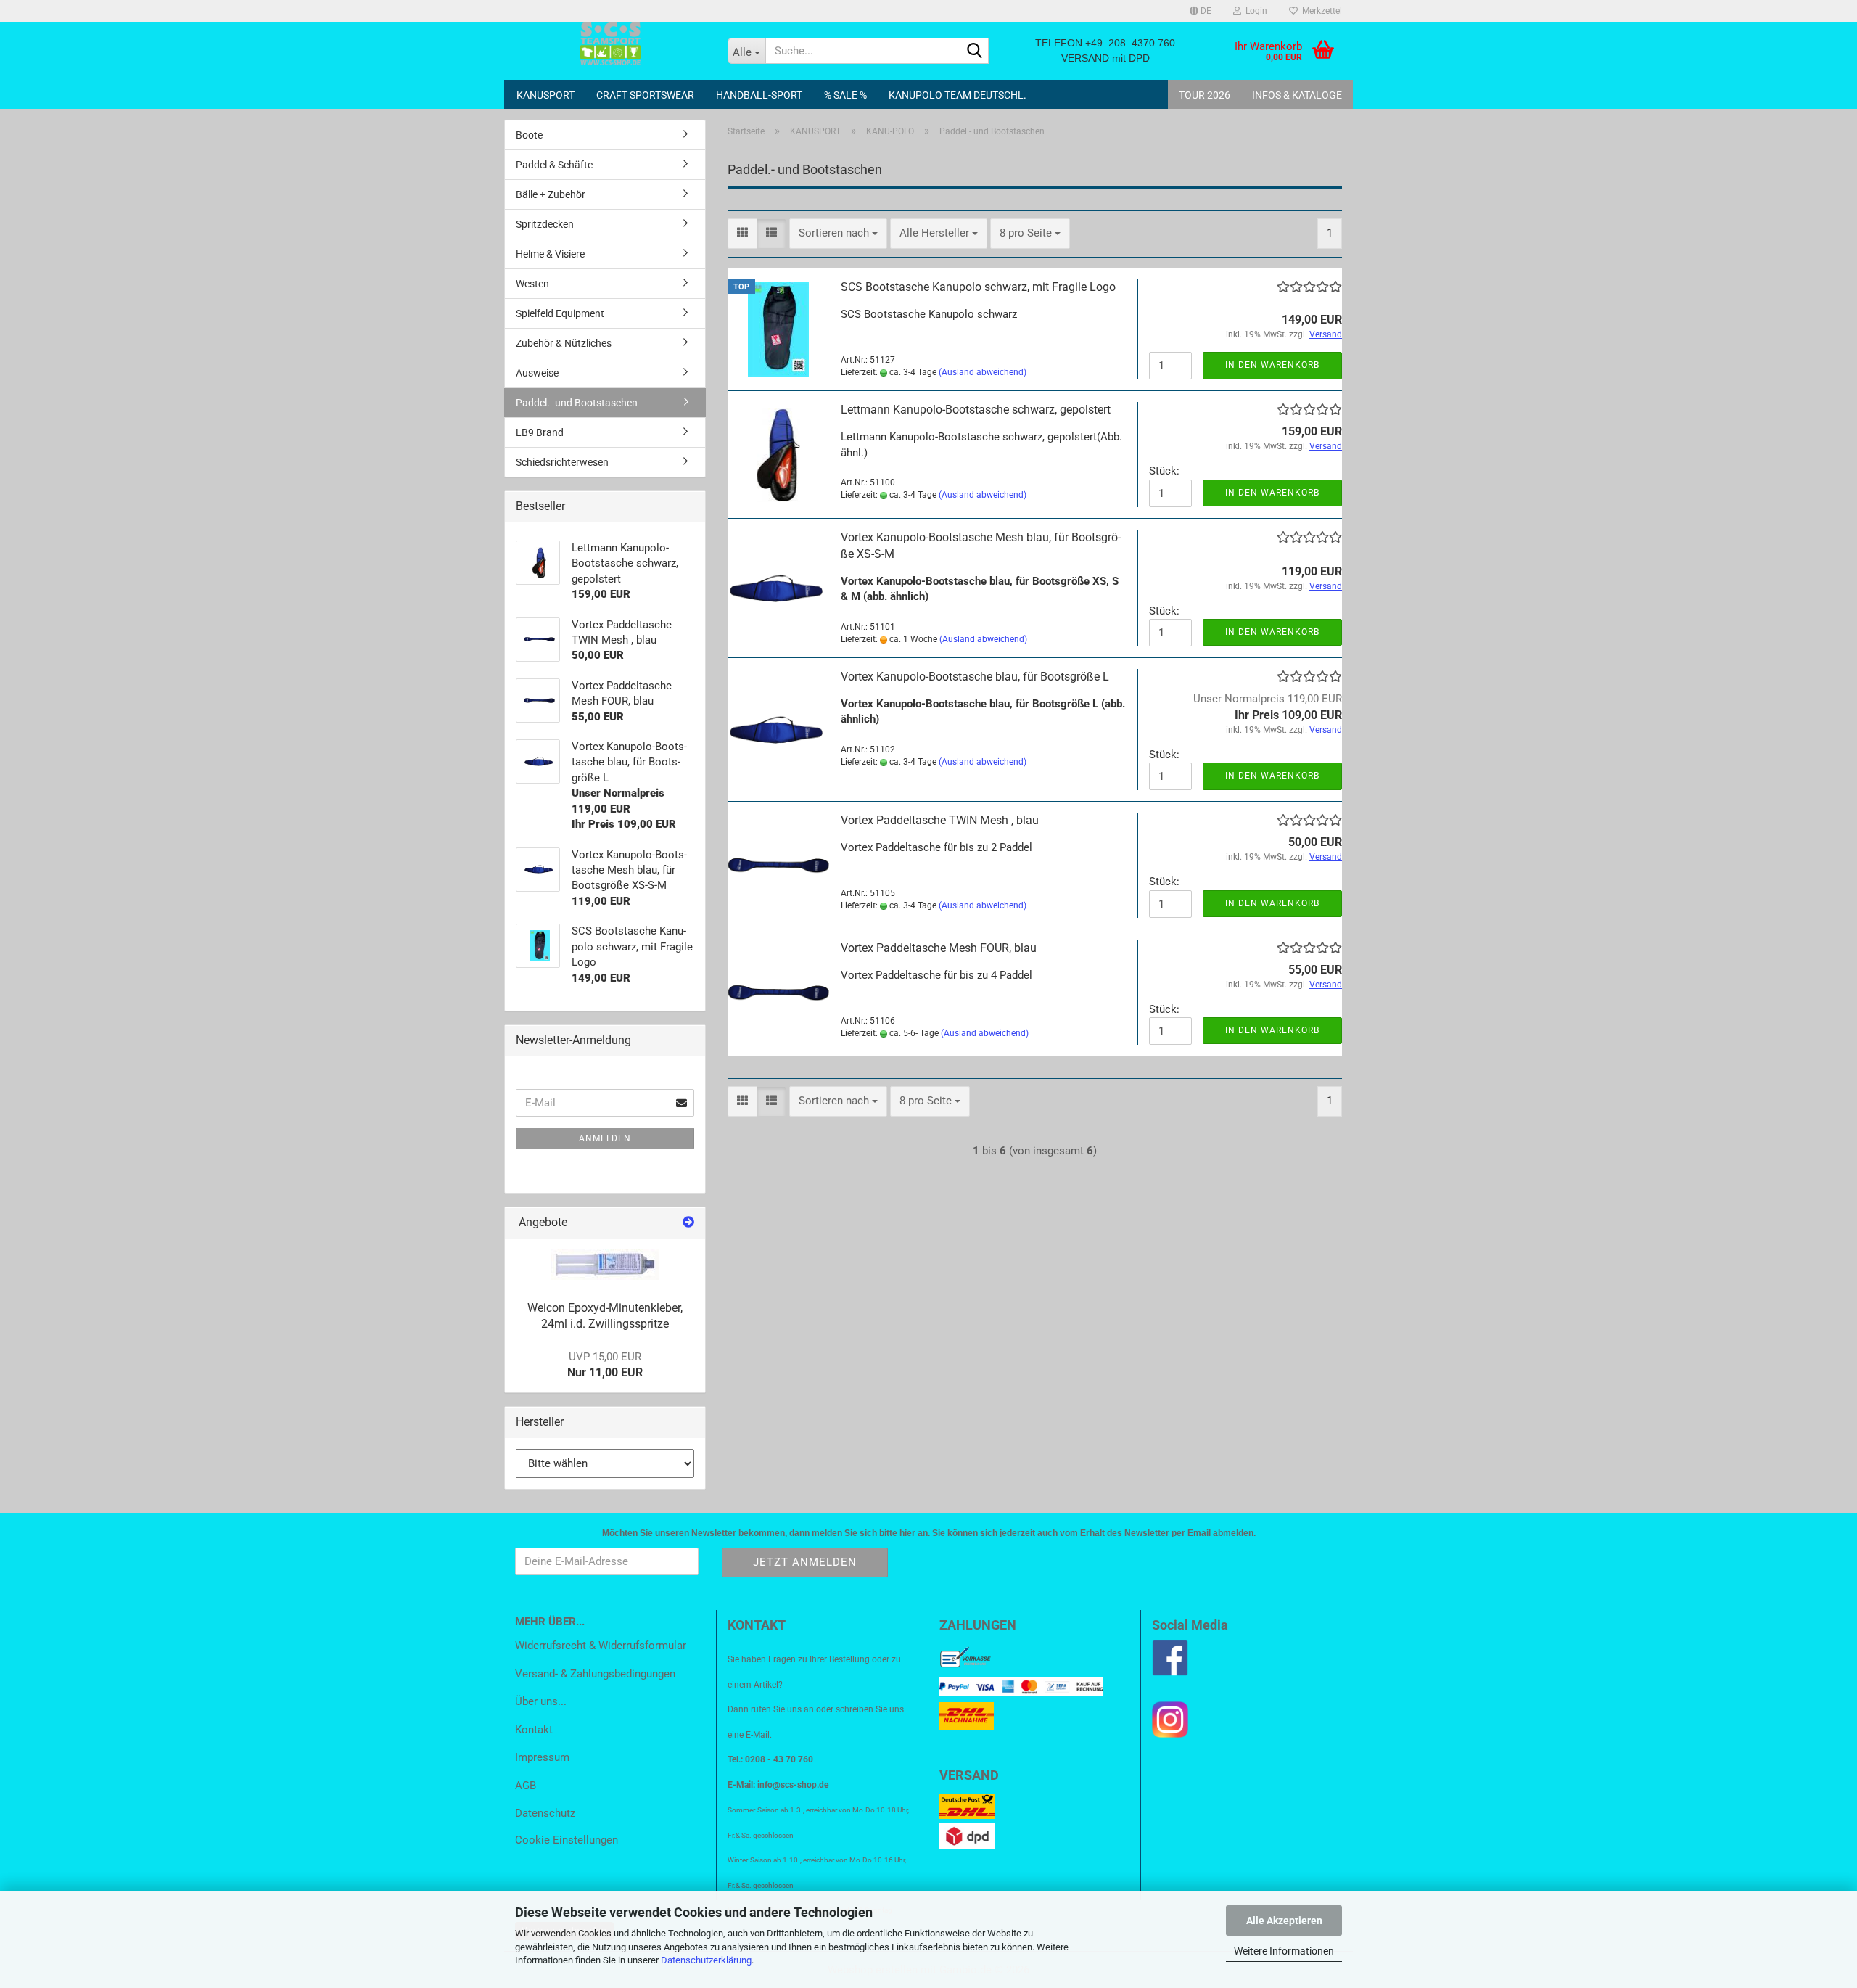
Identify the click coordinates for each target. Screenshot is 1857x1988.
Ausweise (537, 373)
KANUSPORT (545, 95)
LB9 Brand (540, 432)
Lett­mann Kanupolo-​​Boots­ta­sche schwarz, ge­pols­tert (976, 410)
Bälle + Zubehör (551, 194)
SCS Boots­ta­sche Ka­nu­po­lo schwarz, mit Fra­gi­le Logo (978, 287)
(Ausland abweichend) (983, 372)
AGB (526, 1786)
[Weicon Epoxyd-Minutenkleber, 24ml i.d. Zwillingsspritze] (605, 1265)
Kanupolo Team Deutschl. (958, 95)
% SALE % (845, 95)
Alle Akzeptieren (1284, 1921)
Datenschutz (545, 1813)
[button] (1201, 11)
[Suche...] (975, 52)
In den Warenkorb (1272, 365)
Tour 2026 (1205, 95)
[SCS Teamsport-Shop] (610, 44)
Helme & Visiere (550, 254)
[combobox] (838, 233)
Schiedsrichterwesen (562, 462)
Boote (529, 135)
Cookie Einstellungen (567, 1840)
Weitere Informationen (1284, 1951)
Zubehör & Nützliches (564, 343)
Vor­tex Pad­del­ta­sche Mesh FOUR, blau (939, 948)
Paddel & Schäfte (554, 165)
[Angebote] (688, 1223)
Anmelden (605, 1138)
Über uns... (541, 1701)
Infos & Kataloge (1297, 95)
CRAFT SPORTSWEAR (645, 95)
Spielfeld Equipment (560, 313)
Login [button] (1254, 11)
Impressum (542, 1757)
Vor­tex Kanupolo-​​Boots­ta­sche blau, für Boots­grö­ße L (975, 677)
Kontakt (534, 1730)
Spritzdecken (545, 224)
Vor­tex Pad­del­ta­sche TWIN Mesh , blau (940, 820)
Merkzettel (1320, 11)
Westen (532, 284)
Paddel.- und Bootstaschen (577, 403)
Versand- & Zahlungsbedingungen (595, 1674)
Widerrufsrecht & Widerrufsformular (601, 1646)
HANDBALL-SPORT (759, 95)
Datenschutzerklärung (706, 1960)
